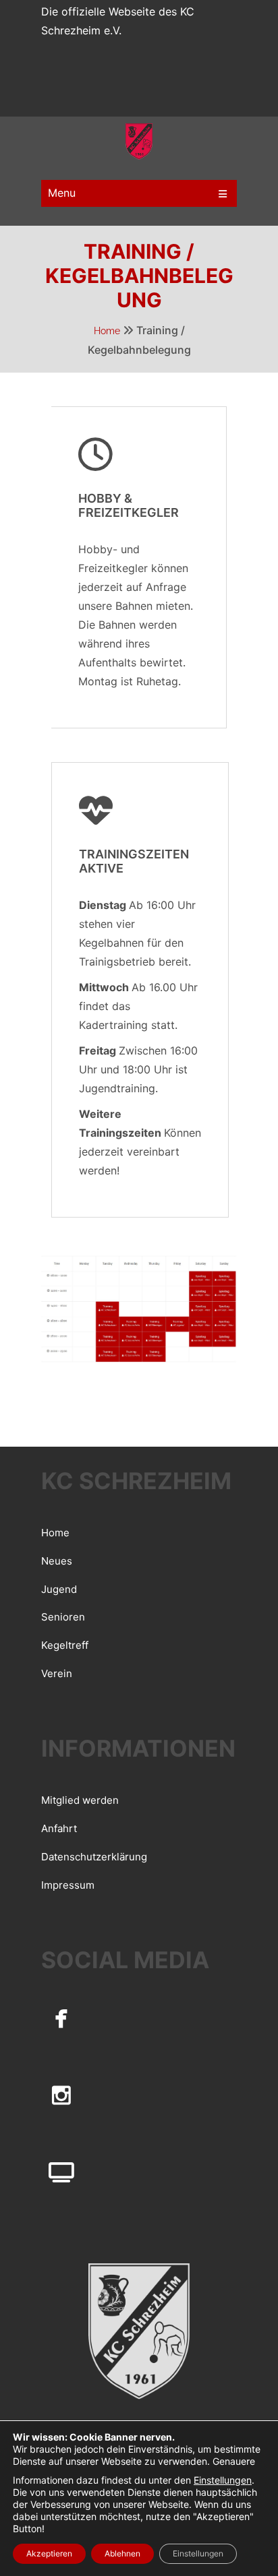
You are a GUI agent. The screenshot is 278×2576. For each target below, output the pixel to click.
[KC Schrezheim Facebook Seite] (61, 2017)
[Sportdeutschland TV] (61, 2172)
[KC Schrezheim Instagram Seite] (61, 2095)
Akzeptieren (49, 2553)
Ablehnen (122, 2553)
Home (107, 331)
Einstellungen (223, 2480)
